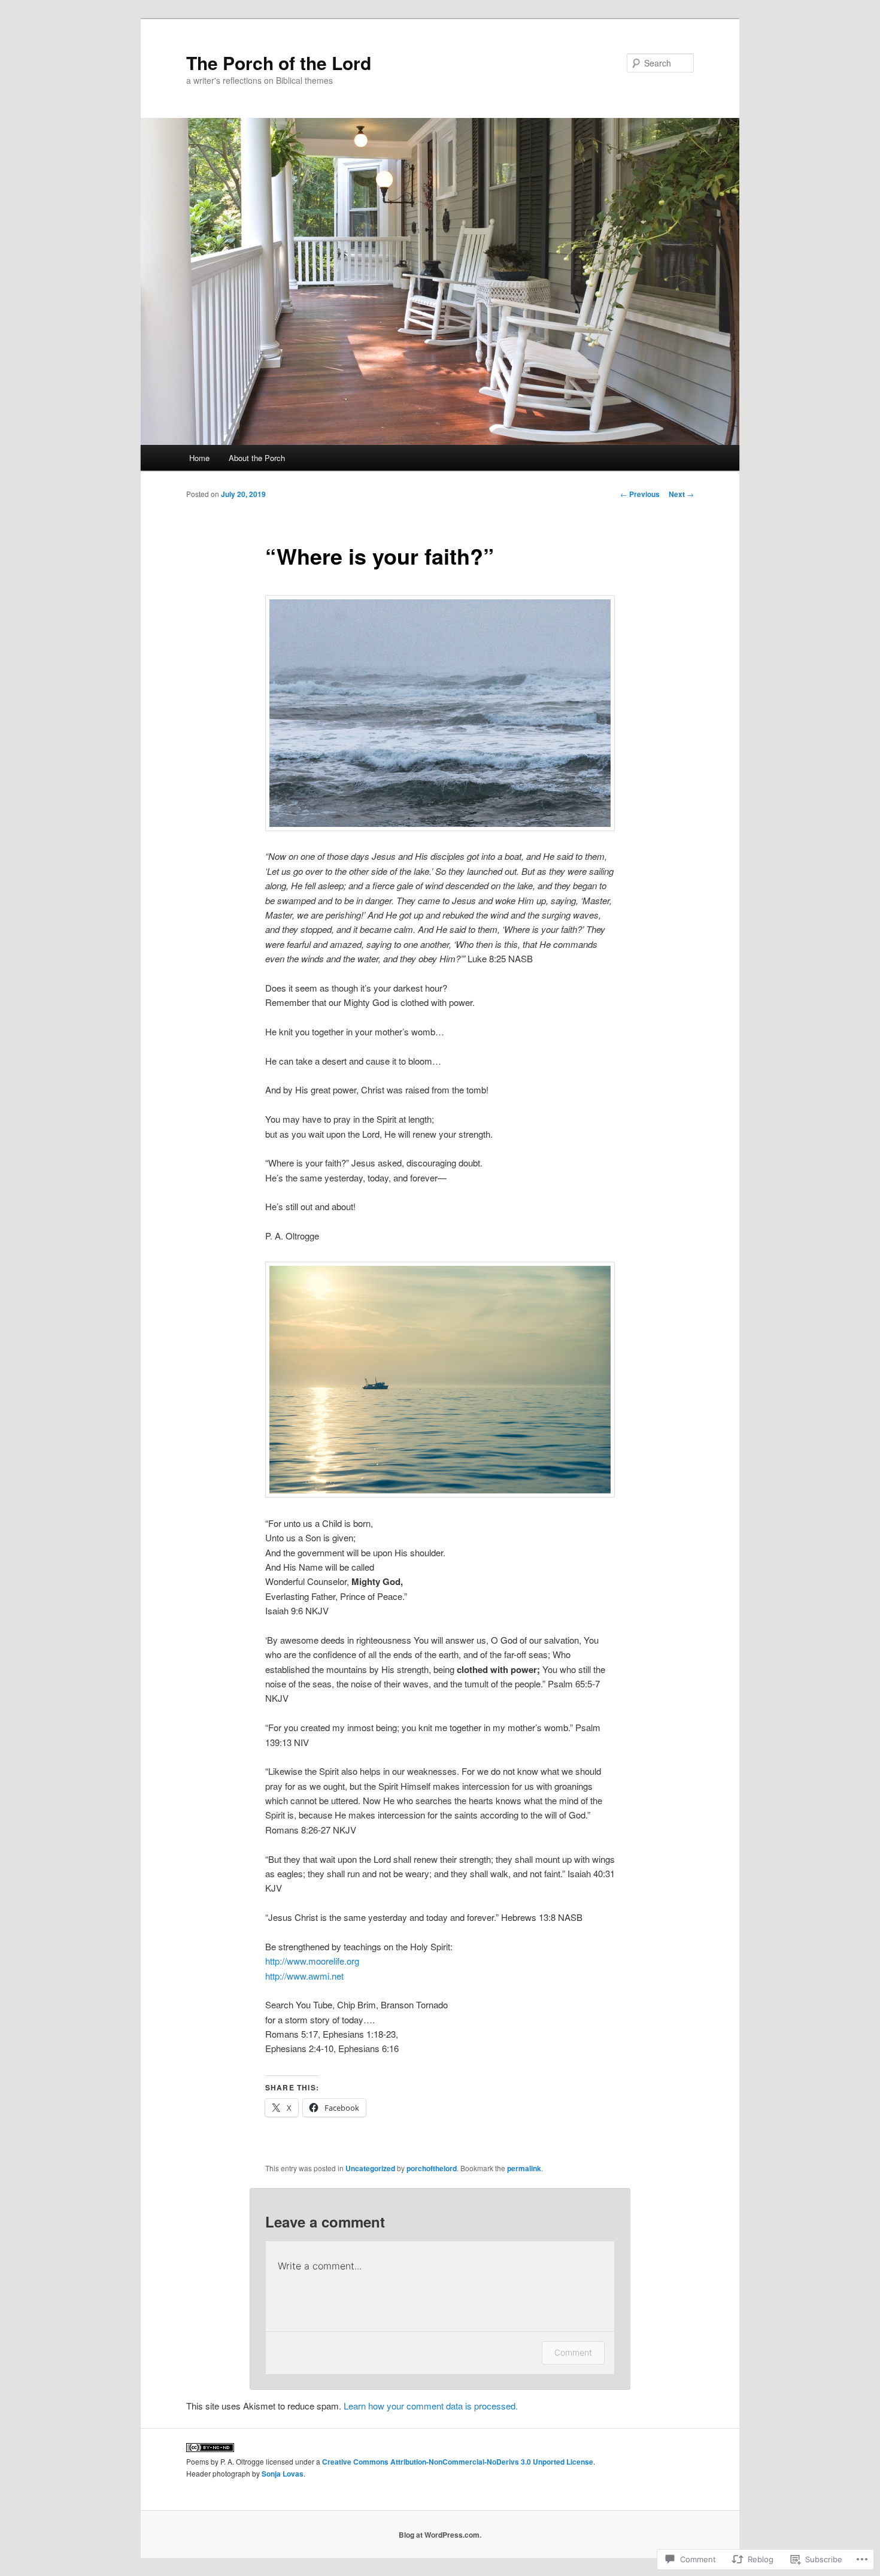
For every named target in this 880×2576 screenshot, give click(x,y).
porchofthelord (432, 2168)
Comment (573, 2352)
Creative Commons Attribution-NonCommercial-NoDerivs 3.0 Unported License (458, 2462)
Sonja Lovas (283, 2474)
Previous (640, 494)
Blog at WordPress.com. (440, 2535)
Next (681, 494)
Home (199, 458)
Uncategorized (370, 2168)
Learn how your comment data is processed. (431, 2406)
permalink (524, 2168)
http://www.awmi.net (304, 1976)
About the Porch (257, 458)
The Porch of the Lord (279, 63)
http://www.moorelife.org (312, 1961)
